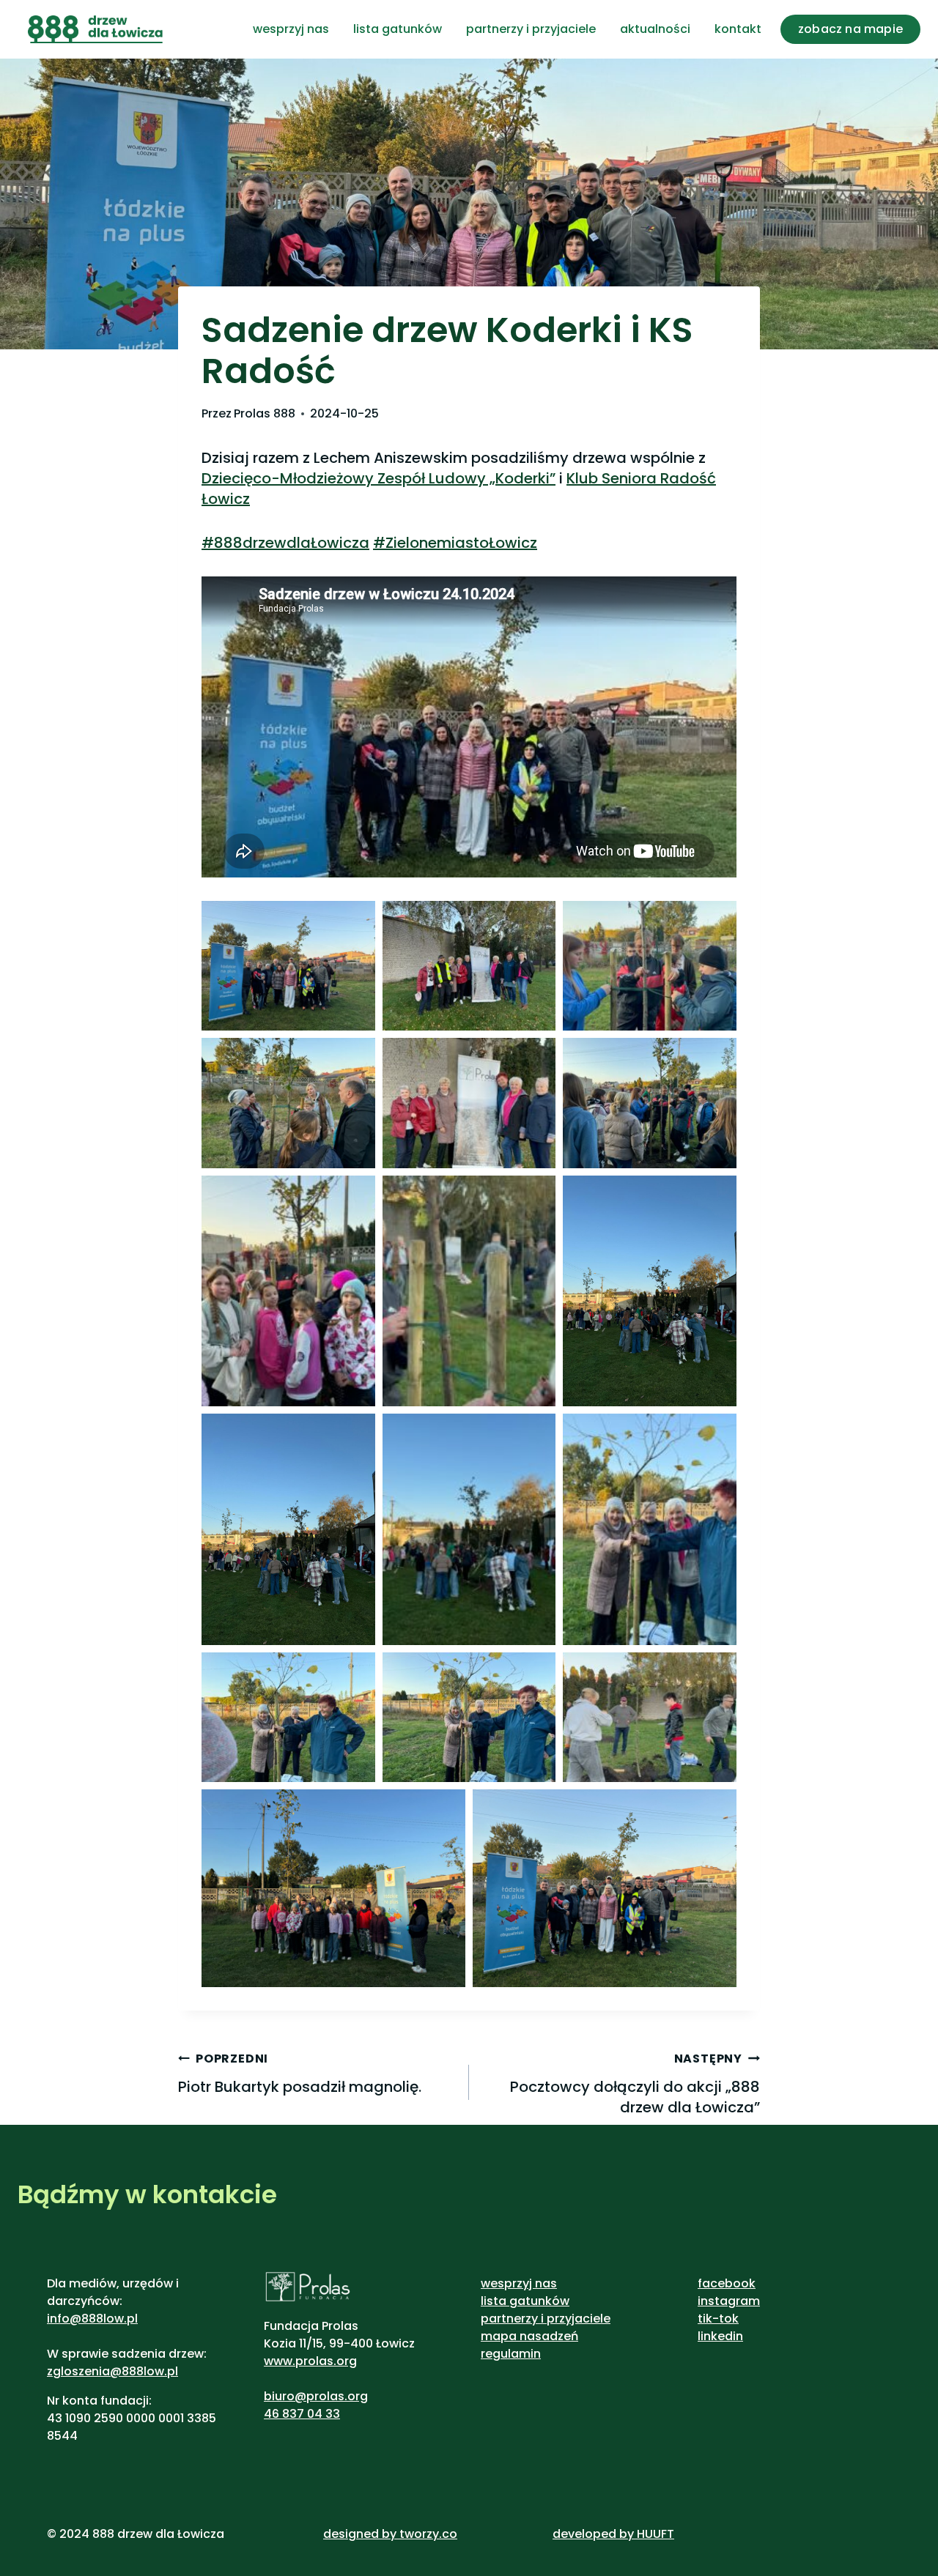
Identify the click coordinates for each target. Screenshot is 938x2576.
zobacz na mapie (850, 29)
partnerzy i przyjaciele (531, 29)
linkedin (720, 2336)
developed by (595, 2534)
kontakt (738, 29)
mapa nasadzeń (529, 2336)
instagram (729, 2301)
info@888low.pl (92, 2319)
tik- (708, 2319)
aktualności (655, 29)
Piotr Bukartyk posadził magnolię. (300, 2074)
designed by (360, 2534)
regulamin (511, 2354)
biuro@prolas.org (316, 2396)
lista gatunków (398, 29)
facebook (727, 2283)
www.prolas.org (310, 2361)
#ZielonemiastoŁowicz (455, 543)
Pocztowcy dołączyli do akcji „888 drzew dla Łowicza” (635, 2084)
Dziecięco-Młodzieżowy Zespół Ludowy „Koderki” (378, 478)
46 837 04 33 (302, 2414)
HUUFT (656, 2534)
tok (729, 2319)
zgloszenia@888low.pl (112, 2371)
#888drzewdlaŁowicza (285, 543)
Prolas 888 (265, 413)
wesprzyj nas (291, 29)
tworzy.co (428, 2534)
